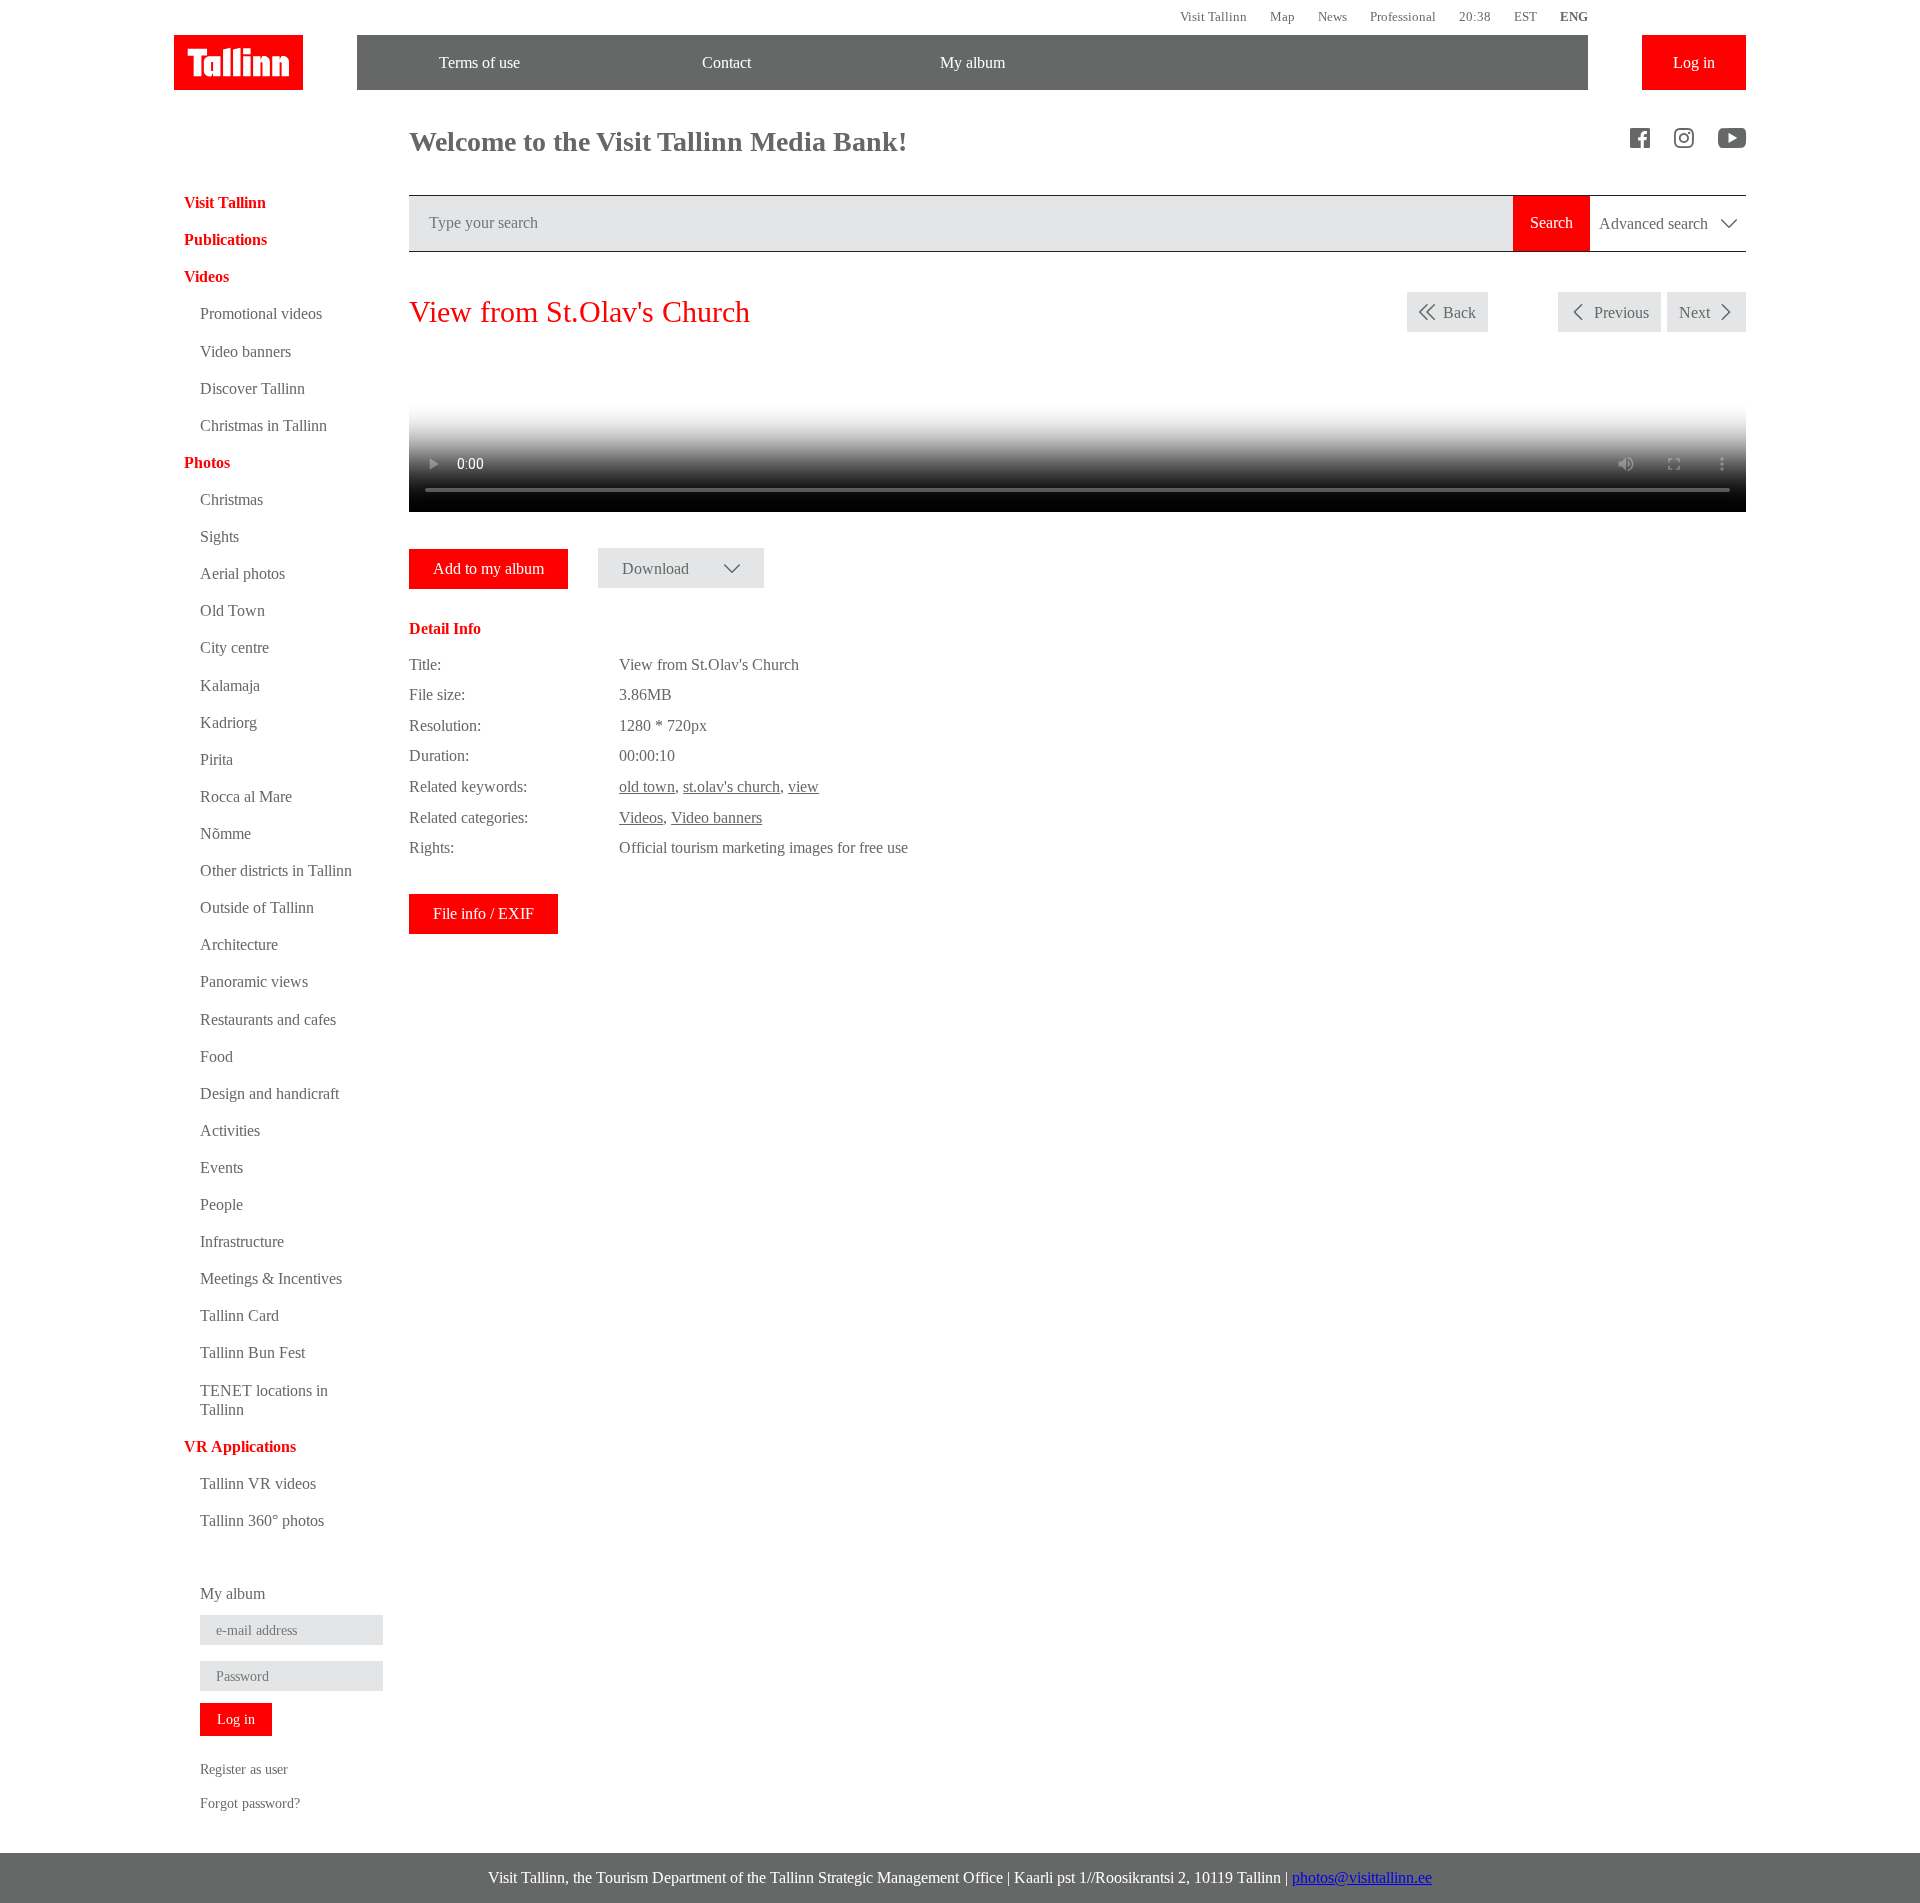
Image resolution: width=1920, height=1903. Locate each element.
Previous (1621, 312)
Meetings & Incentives (271, 1278)
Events (221, 1167)
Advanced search (1655, 223)
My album (972, 62)
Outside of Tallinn (257, 907)
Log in (1694, 62)
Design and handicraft (269, 1093)
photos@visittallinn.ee (1362, 1877)
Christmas (231, 499)
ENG (1574, 16)
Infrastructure (242, 1241)
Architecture (239, 944)
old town (647, 786)
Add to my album (488, 568)
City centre (234, 647)
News (1332, 16)
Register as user (244, 1769)
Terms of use (479, 62)
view (803, 786)
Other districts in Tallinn (276, 870)
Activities (230, 1130)
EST (1525, 16)
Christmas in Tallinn (263, 425)
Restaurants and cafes (268, 1019)
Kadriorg (228, 722)
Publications (225, 239)
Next (1694, 312)
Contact (726, 62)
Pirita (216, 759)
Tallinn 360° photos (262, 1520)
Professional (1403, 16)
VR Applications (240, 1446)
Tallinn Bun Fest (252, 1352)
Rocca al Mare (246, 796)
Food (216, 1056)
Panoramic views (254, 981)
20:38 (1475, 16)
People (221, 1204)
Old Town (232, 610)
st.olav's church (731, 786)
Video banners (245, 351)
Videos (206, 276)
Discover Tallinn (252, 388)
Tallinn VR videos (258, 1483)
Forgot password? (250, 1803)
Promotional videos (261, 313)
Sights (219, 536)
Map (1282, 16)
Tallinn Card (239, 1315)
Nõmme (225, 833)
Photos (207, 462)
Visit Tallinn (1213, 16)
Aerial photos (242, 573)
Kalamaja (230, 685)
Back (1459, 312)
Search (1551, 222)
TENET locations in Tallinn (264, 1400)
